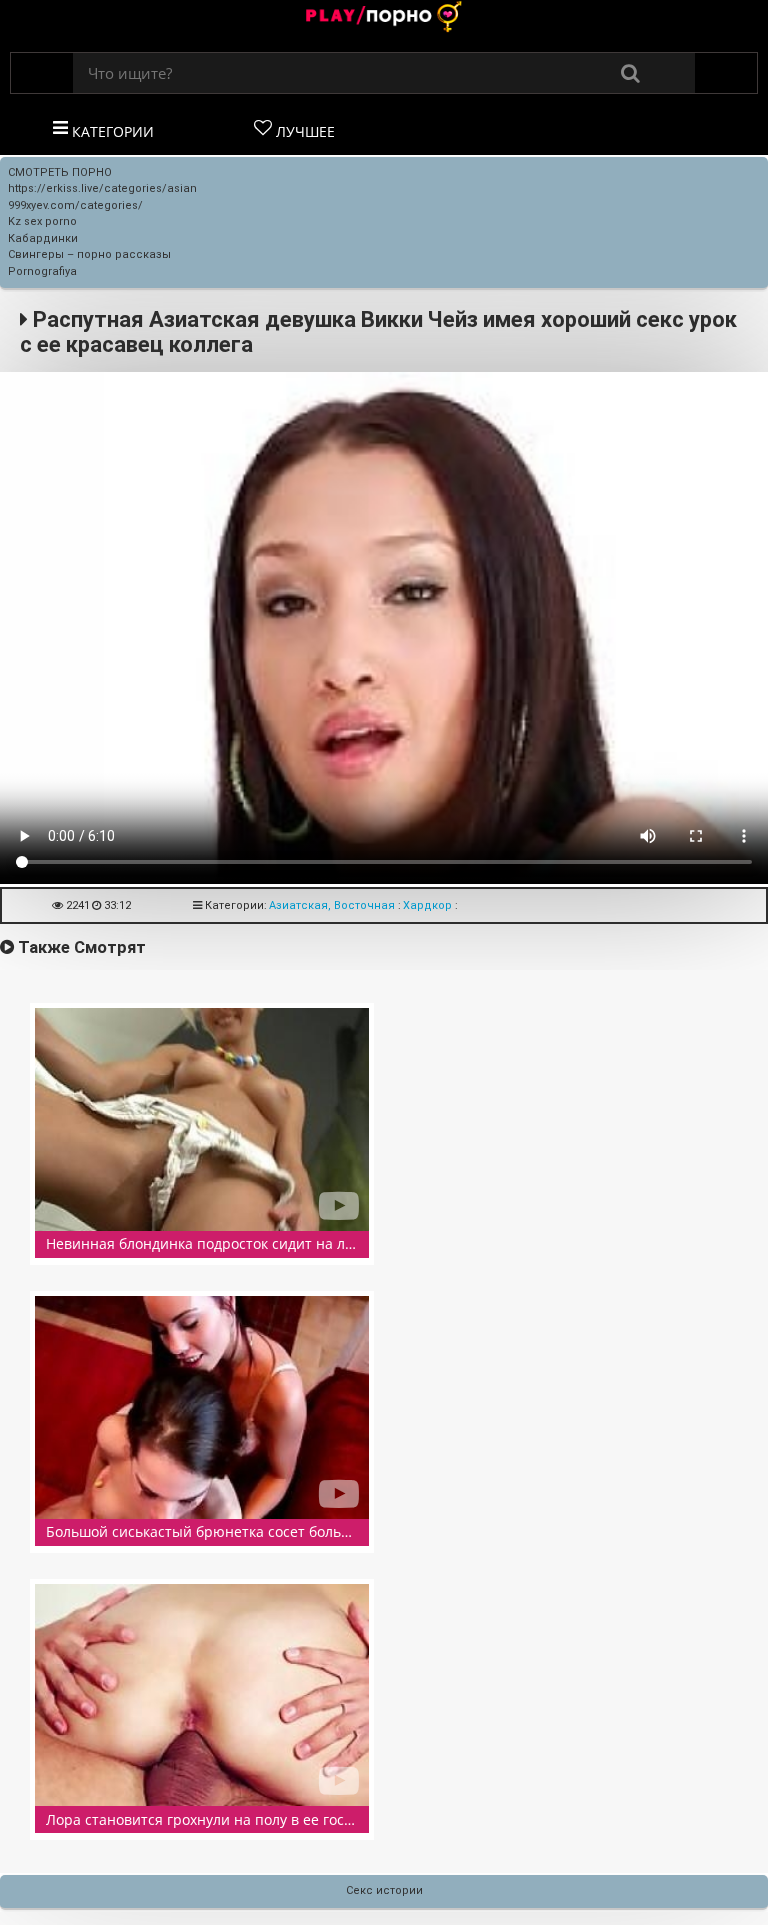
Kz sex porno (42, 221)
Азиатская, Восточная (332, 905)
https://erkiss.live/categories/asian (102, 188)
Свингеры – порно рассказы (89, 254)
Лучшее (303, 131)
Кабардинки (43, 238)
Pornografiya (42, 271)
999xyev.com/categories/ (75, 205)
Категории (111, 131)
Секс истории (384, 1890)
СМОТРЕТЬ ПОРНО (60, 172)
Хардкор (427, 905)
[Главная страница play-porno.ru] (384, 18)
